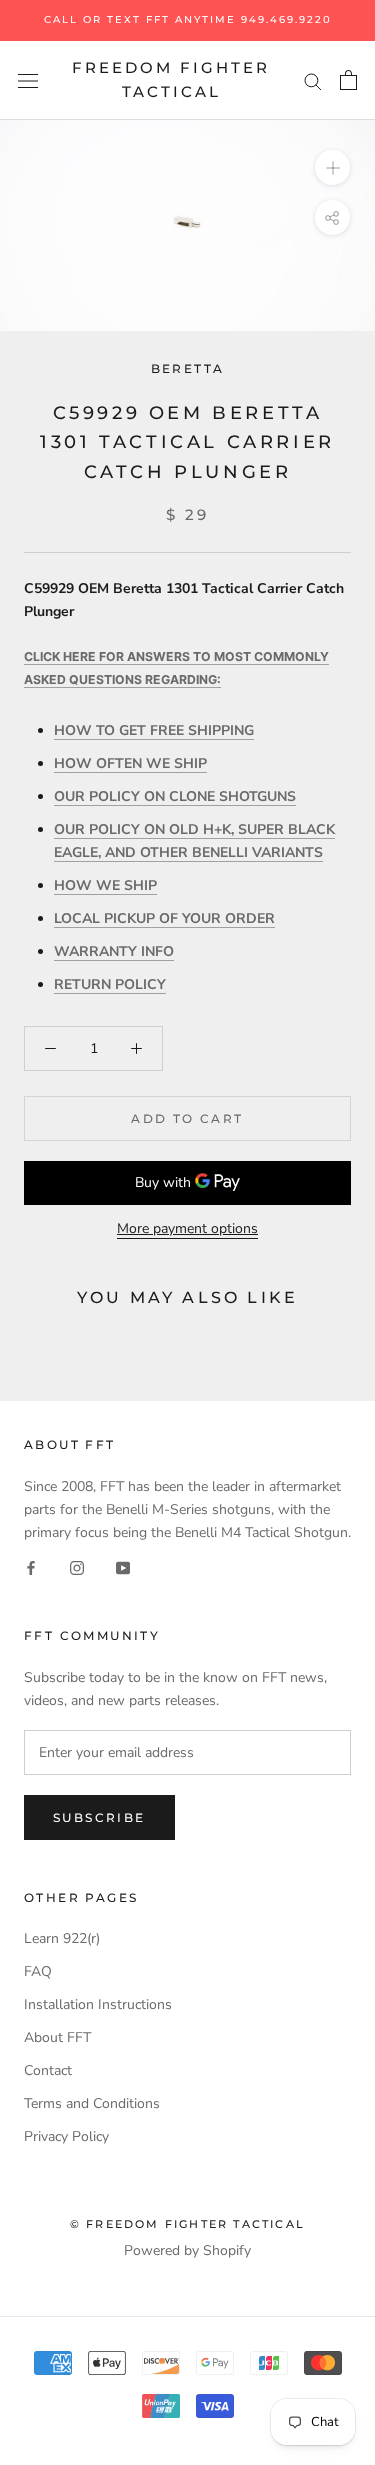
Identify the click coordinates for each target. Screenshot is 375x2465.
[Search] (313, 80)
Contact (48, 2070)
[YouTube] (123, 1566)
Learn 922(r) (62, 1938)
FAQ (38, 1971)
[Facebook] (31, 1566)
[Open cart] (348, 80)
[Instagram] (77, 1566)
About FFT (57, 2037)
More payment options (187, 1228)
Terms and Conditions (92, 2103)
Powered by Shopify (187, 2250)
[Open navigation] (28, 80)
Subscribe (99, 1817)
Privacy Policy (66, 2136)
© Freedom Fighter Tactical (187, 2224)
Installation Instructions (98, 2004)
